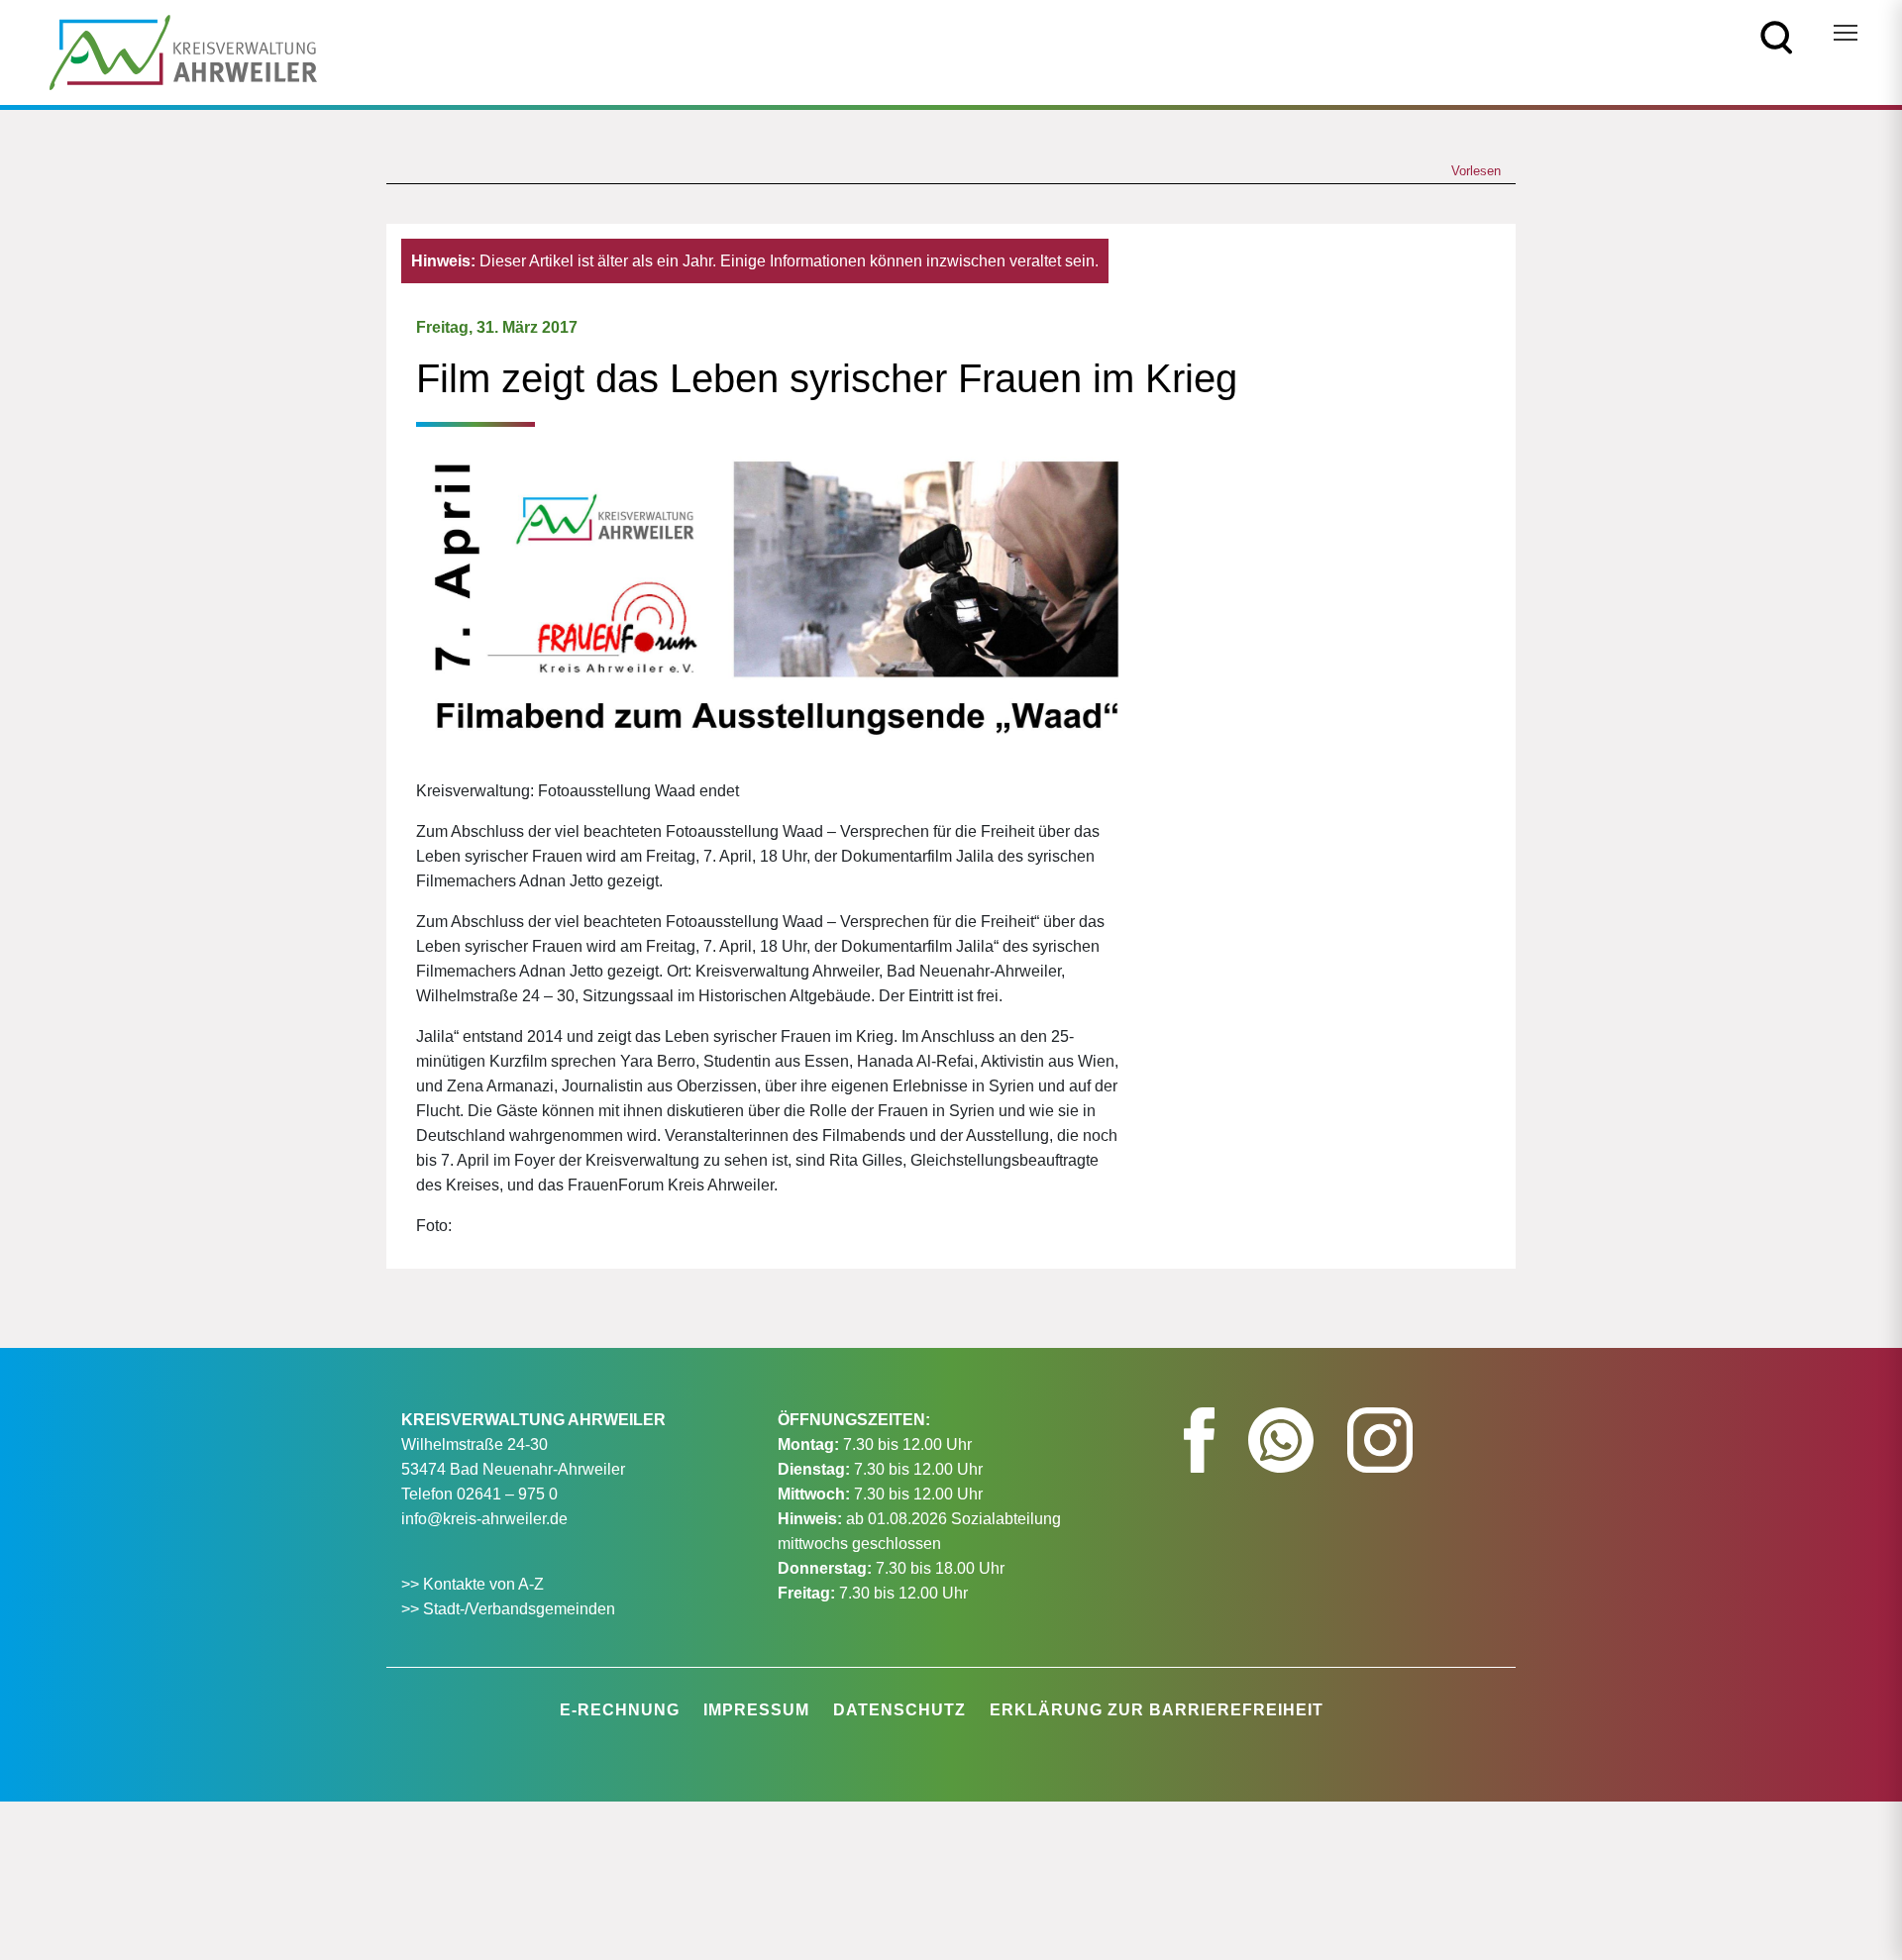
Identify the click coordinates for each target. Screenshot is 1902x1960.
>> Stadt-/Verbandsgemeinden (508, 1609)
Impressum (756, 1710)
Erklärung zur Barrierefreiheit (1157, 1710)
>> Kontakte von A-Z (475, 1584)
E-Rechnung (620, 1710)
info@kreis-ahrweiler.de (484, 1519)
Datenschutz (899, 1710)
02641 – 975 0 (507, 1494)
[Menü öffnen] (1846, 33)
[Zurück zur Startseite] (183, 51)
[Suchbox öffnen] (1777, 36)
